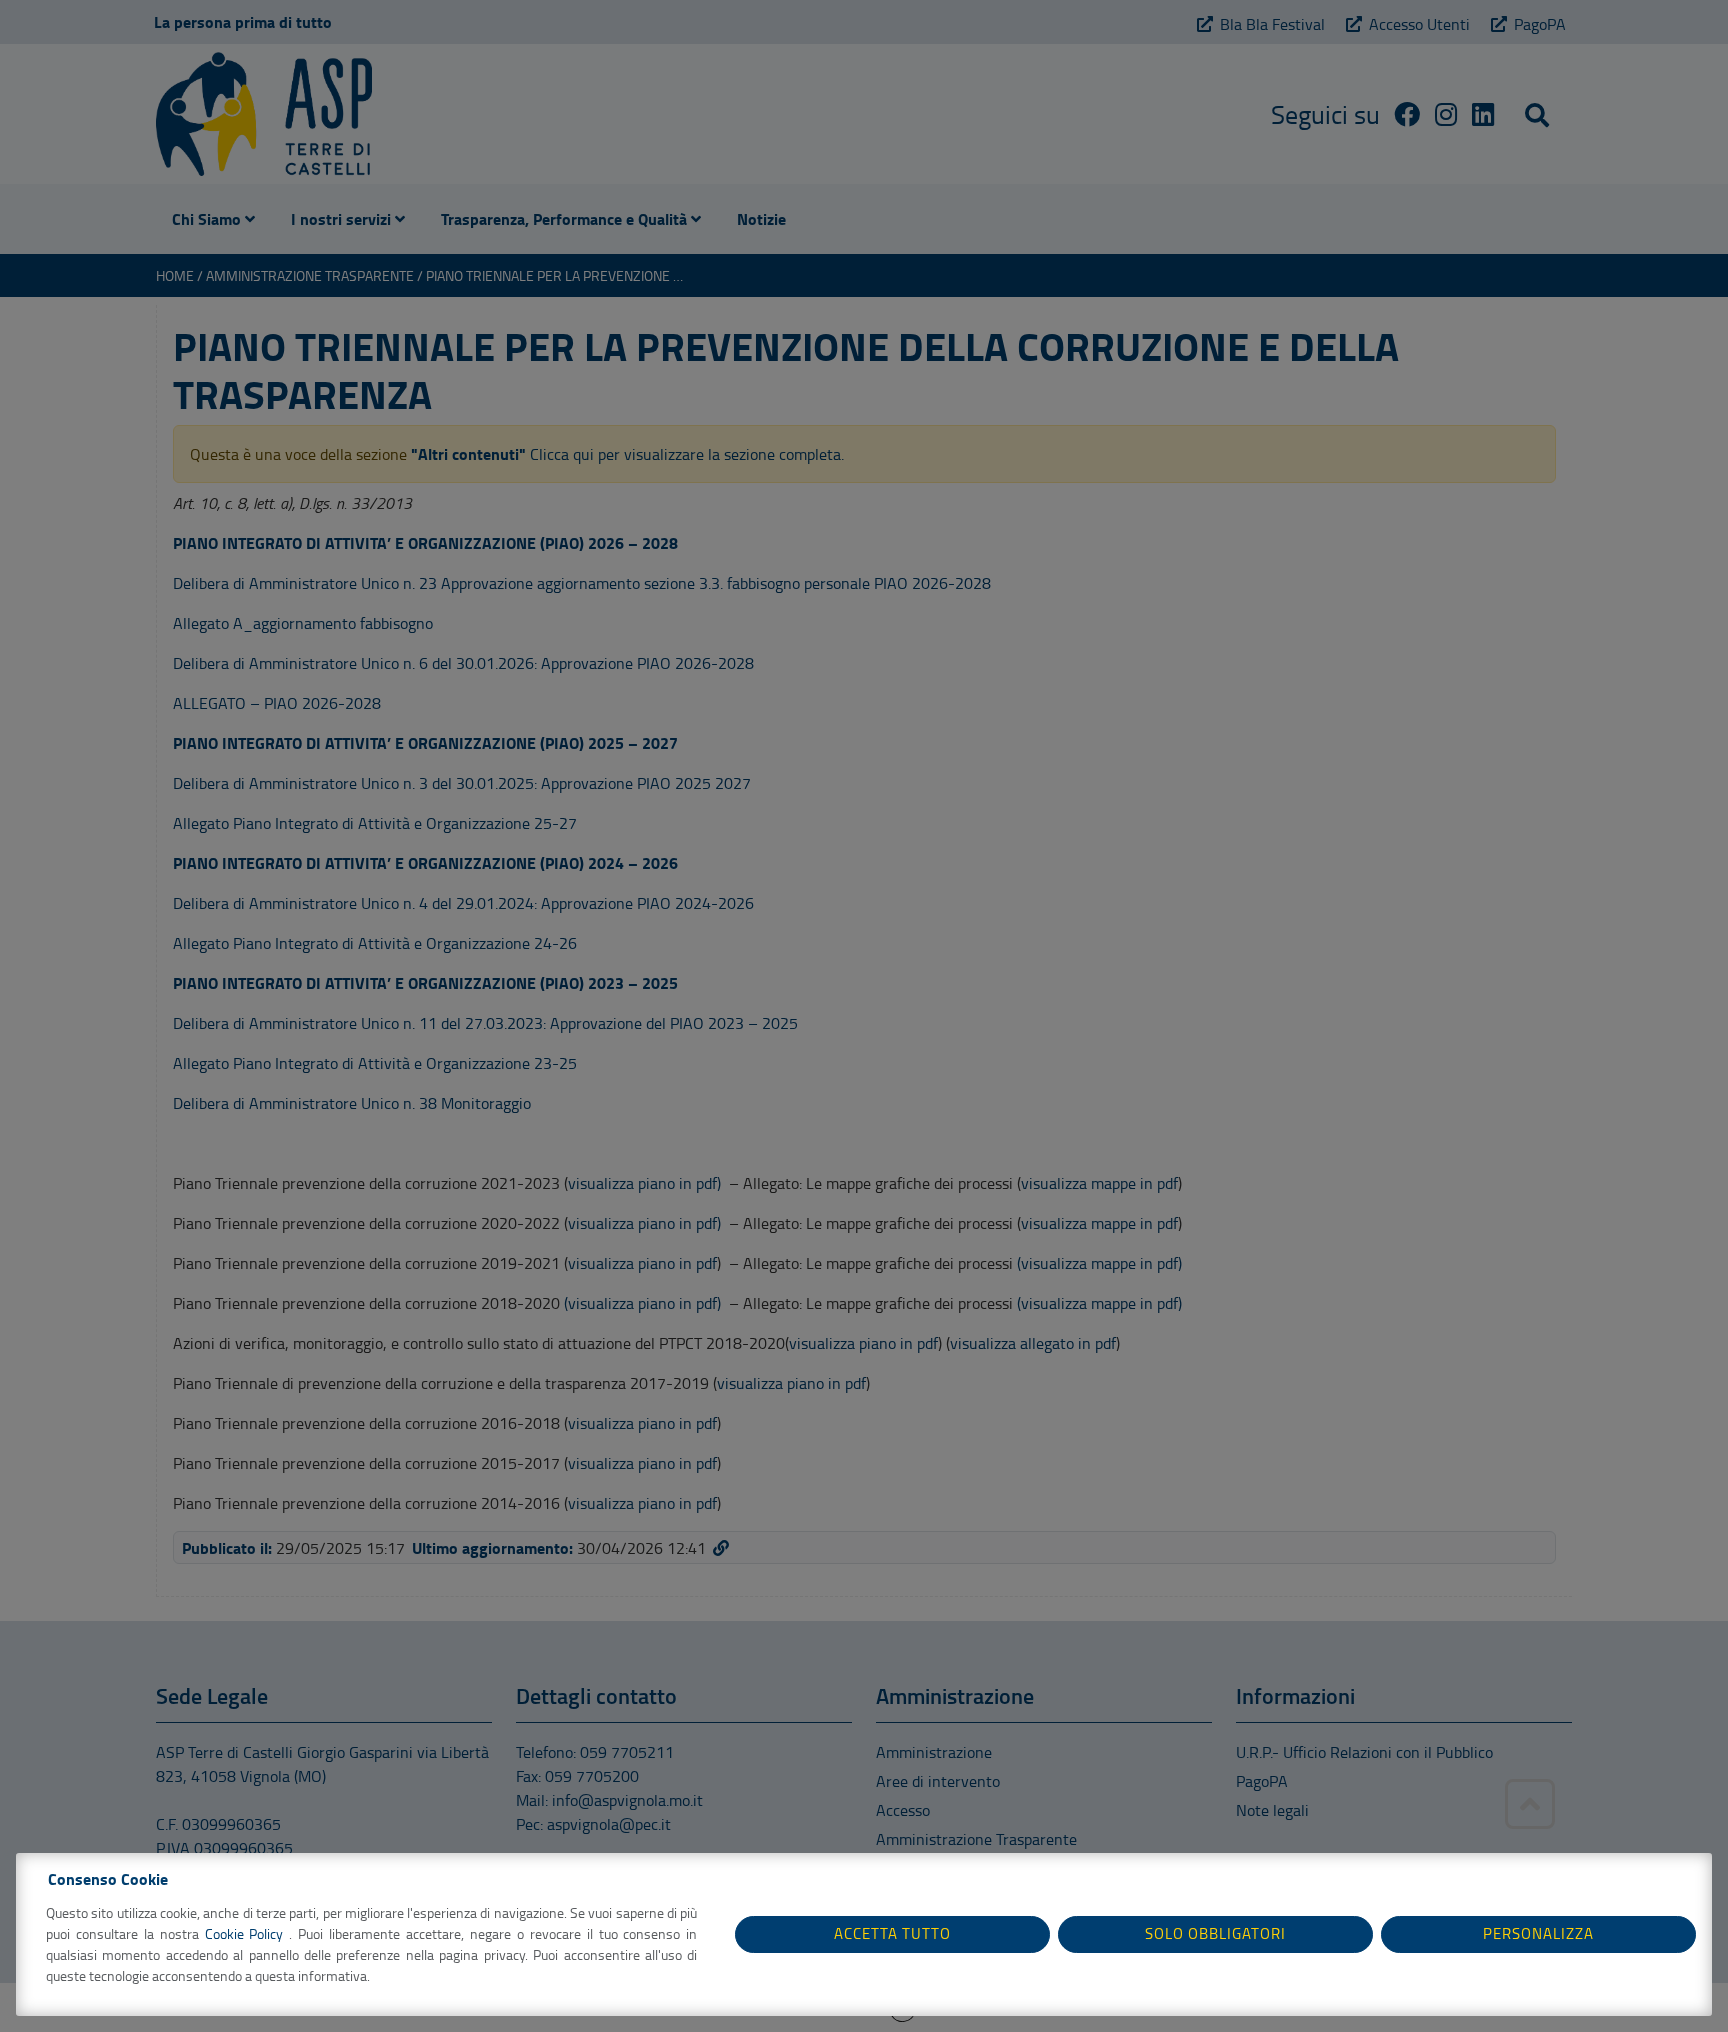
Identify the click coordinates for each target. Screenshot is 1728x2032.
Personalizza (1538, 1933)
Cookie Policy (247, 1933)
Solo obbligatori (1215, 1933)
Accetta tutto (892, 1933)
